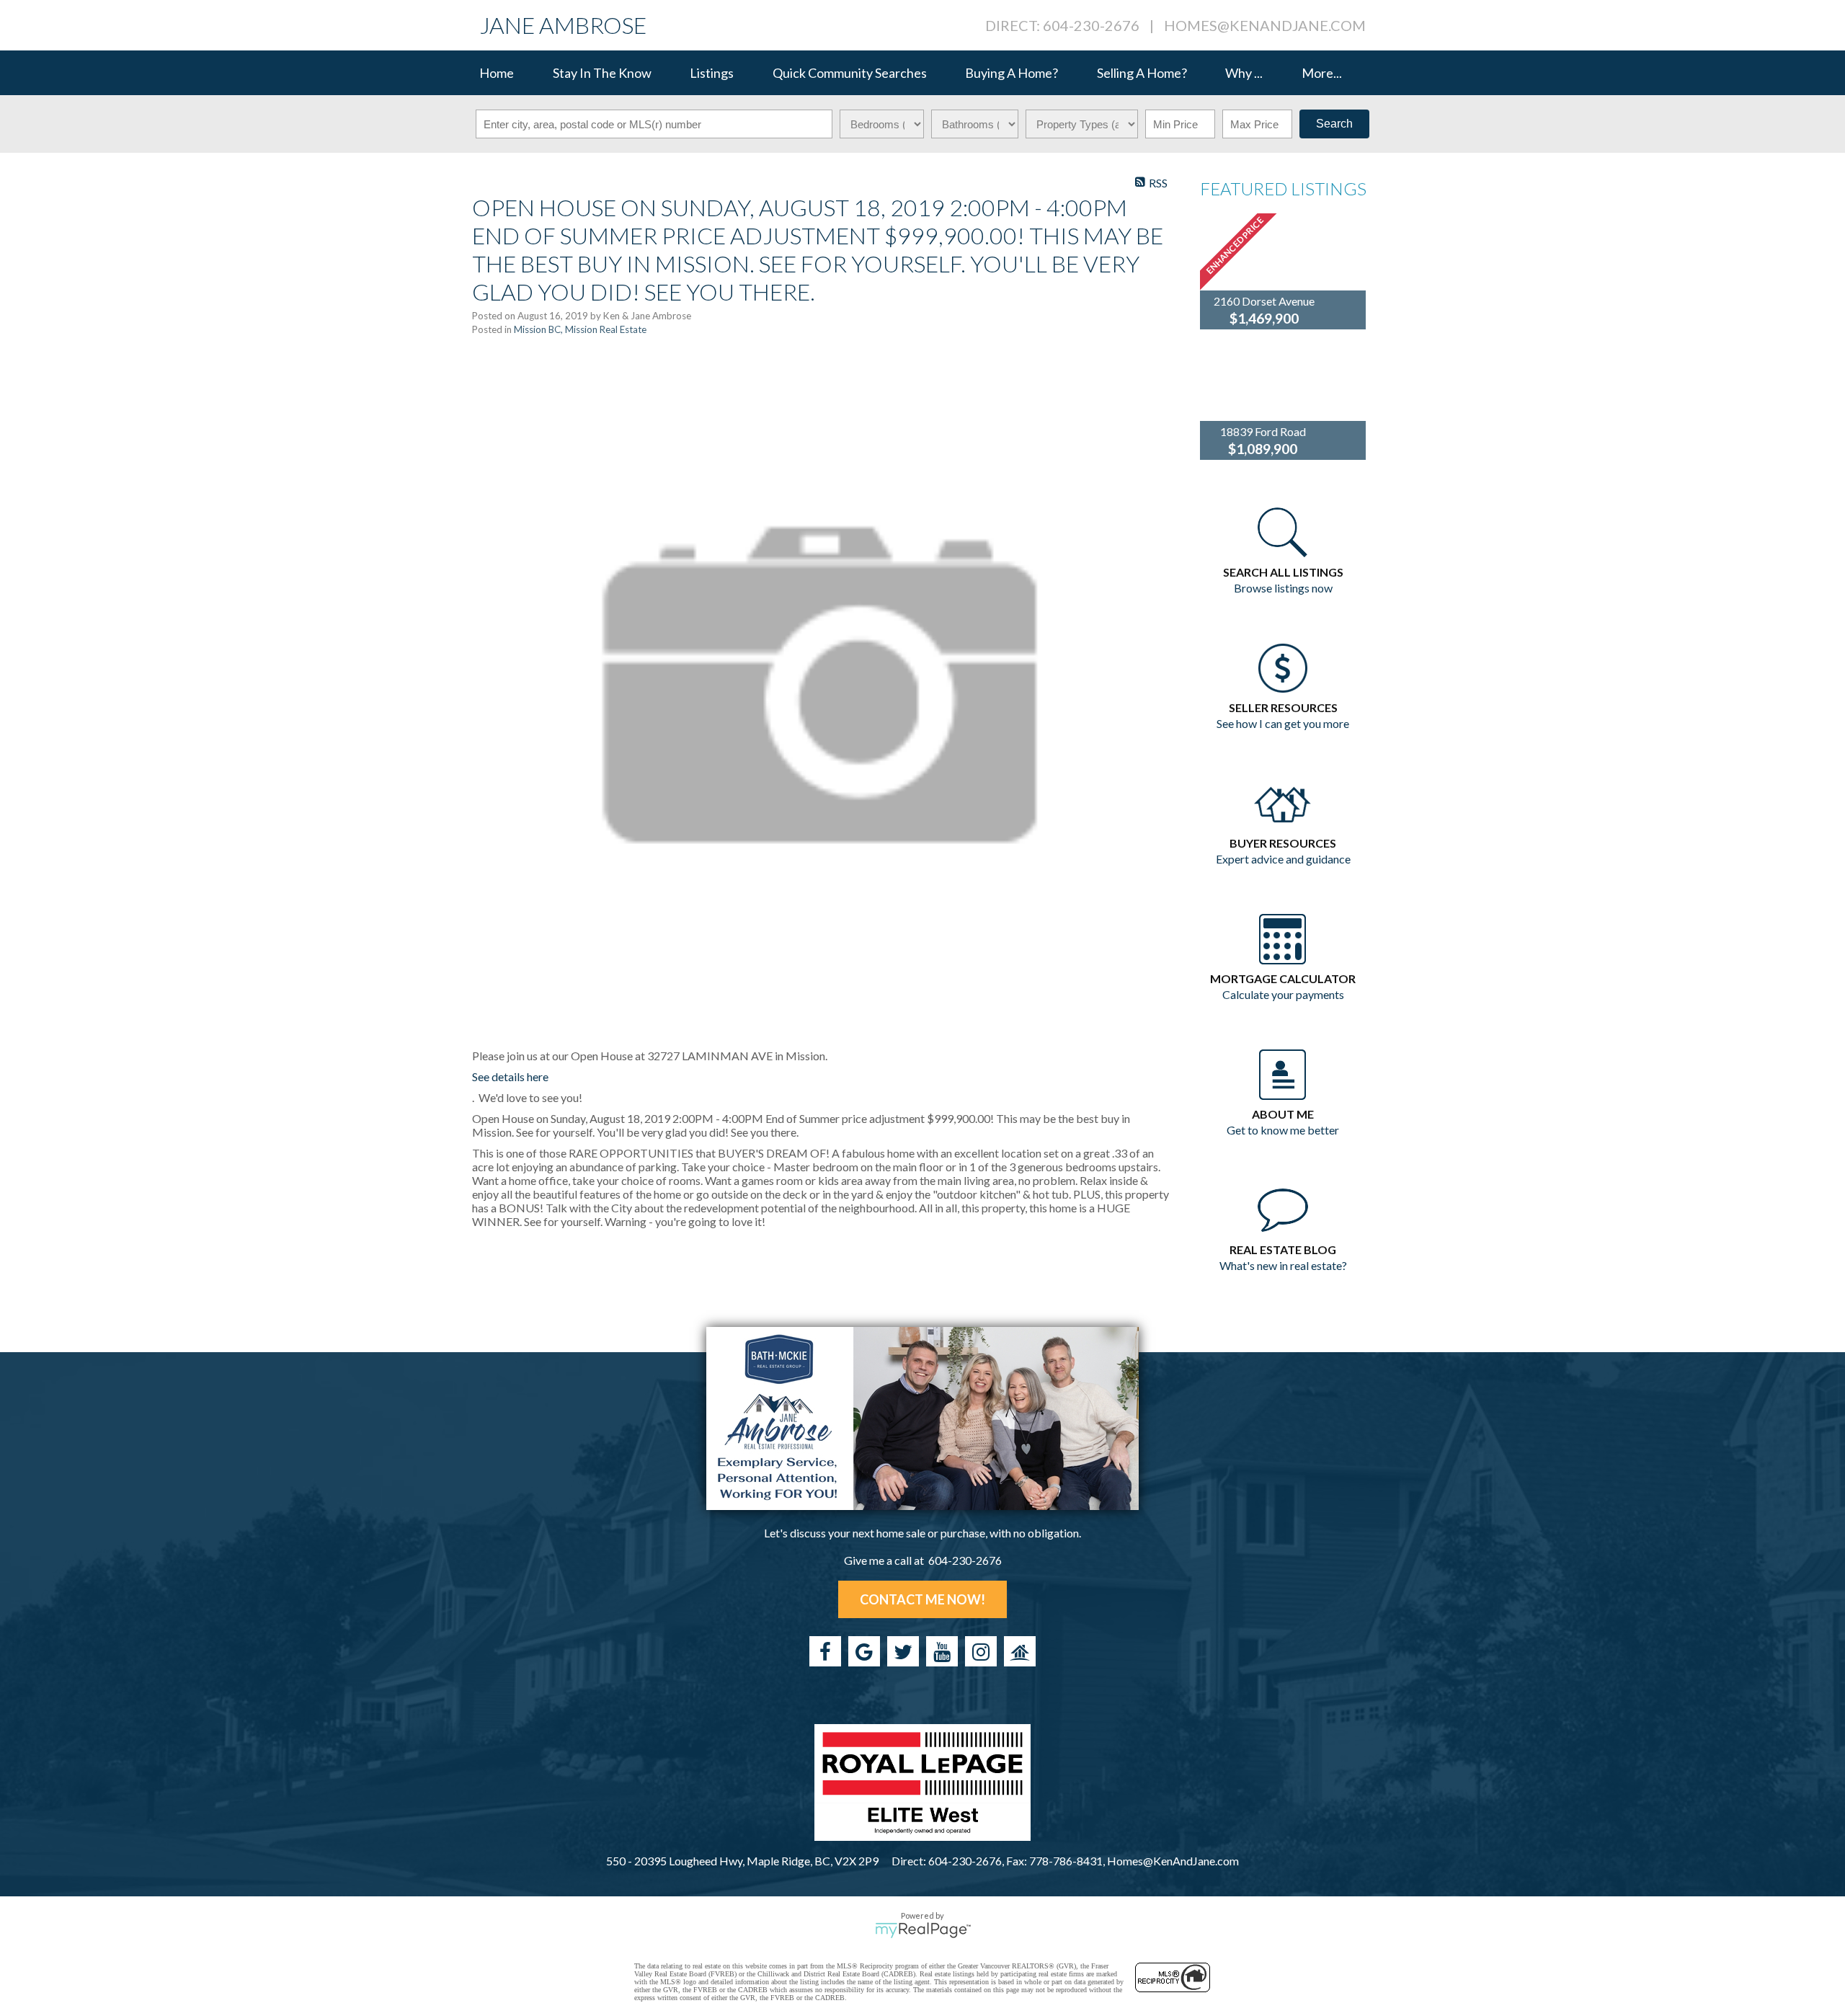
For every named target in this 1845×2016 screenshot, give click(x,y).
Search (1334, 124)
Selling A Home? (1142, 73)
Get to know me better (1283, 1130)
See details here (510, 1076)
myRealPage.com (923, 1930)
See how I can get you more (1283, 723)
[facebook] (825, 1651)
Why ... (1244, 73)
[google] (864, 1651)
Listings (712, 73)
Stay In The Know (602, 73)
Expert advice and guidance (1283, 859)
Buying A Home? (1012, 73)
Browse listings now (1283, 588)
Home (497, 73)
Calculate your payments (1283, 994)
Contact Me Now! (922, 1599)
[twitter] (903, 1651)
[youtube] (942, 1651)
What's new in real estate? (1283, 1265)
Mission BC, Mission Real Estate (580, 329)
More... (1322, 73)
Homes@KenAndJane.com (1265, 25)
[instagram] (981, 1651)
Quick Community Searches (850, 73)
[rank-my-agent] (1020, 1651)
